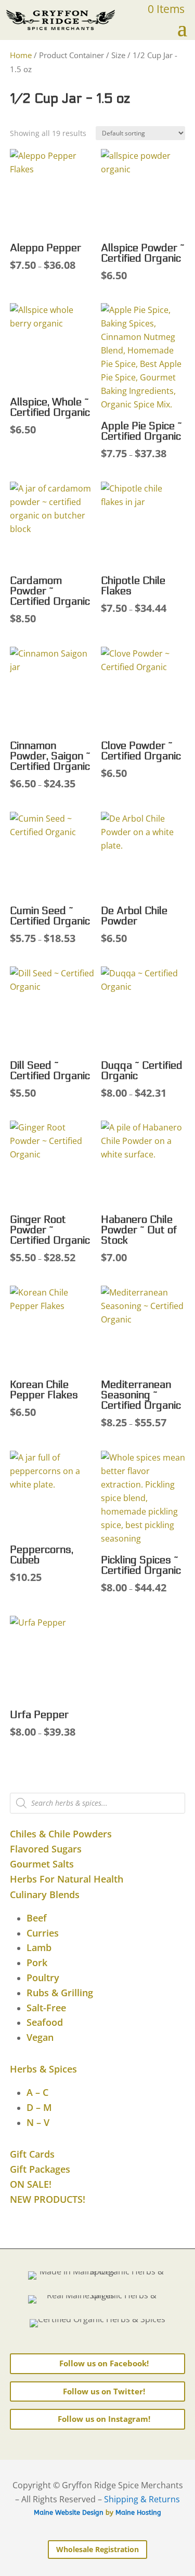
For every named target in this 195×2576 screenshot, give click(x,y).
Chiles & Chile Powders (61, 1834)
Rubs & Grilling (60, 1993)
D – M (39, 2107)
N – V (38, 2122)
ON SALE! (31, 2184)
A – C (37, 2092)
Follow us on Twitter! (104, 2391)
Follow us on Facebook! (104, 2363)
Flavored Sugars (46, 1849)
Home (21, 55)
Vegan (40, 2037)
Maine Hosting (138, 2512)
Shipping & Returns (142, 2499)
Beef (37, 1918)
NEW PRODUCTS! (48, 2199)
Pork (37, 1962)
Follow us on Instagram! (104, 2419)
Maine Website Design (69, 2512)
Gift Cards (32, 2154)
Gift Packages (40, 2169)
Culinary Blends (45, 1894)
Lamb (39, 1947)
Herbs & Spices (43, 2069)
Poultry (43, 1978)
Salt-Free (46, 2008)
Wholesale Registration (97, 2549)
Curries (43, 1933)
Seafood (45, 2022)
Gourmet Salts (42, 1864)
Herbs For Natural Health (67, 1879)
